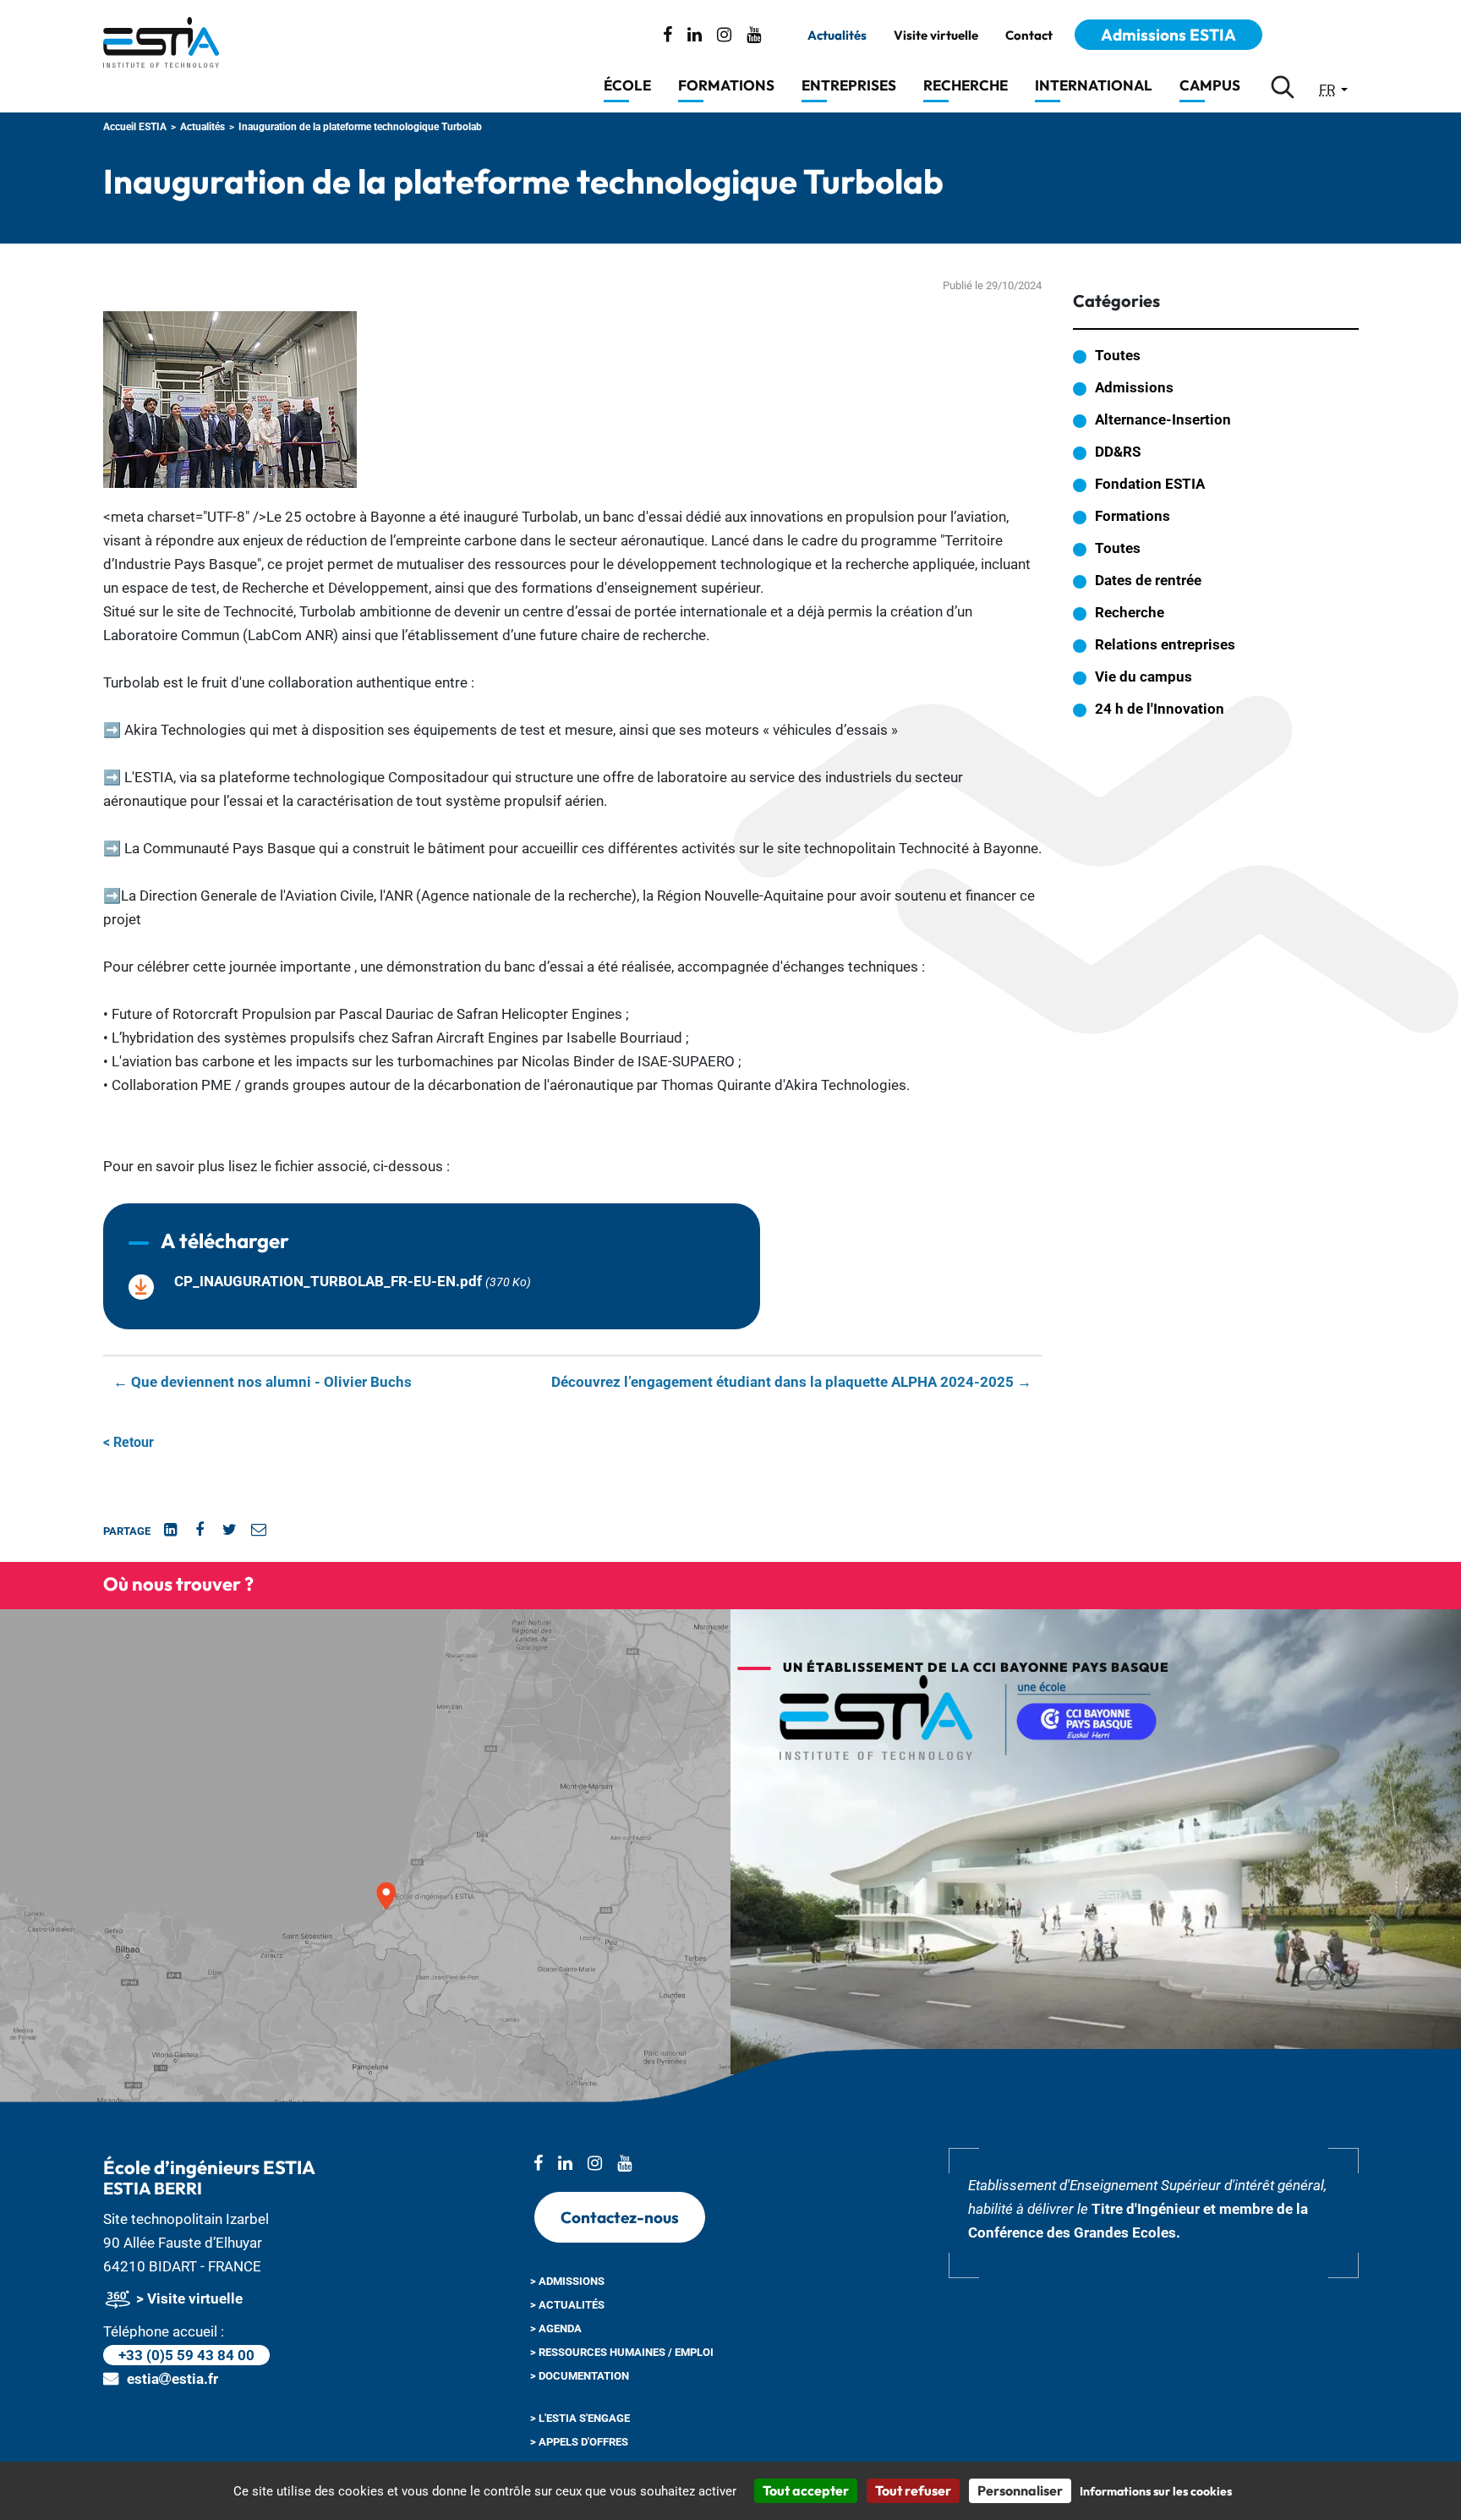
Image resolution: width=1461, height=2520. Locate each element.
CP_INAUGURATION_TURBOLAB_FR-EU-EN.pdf (328, 1281)
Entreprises (849, 85)
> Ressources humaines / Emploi (622, 2352)
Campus (1210, 85)
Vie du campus (1144, 677)
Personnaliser (1020, 2490)
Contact (1029, 36)
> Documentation (580, 2376)
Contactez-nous (620, 2217)
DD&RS (1118, 452)
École (627, 85)
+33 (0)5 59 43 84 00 (186, 2355)
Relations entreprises (1165, 644)
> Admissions (567, 2281)
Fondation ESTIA (1150, 484)
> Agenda (556, 2328)
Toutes (1118, 355)
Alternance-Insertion (1163, 419)
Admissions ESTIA (1168, 35)
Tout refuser (913, 2490)
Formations (726, 85)
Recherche (966, 85)
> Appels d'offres (579, 2442)
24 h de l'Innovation (1160, 709)
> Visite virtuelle (188, 2298)
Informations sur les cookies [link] (1156, 2491)
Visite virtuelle (936, 36)
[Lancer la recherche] (1283, 87)
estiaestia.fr (172, 2379)
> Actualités (567, 2305)
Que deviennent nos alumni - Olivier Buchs (263, 1382)
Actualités (837, 36)
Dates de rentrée (1148, 580)
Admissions (1134, 387)
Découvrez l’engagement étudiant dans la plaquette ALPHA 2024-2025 (791, 1382)
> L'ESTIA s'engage (580, 2418)
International (1094, 85)
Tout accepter (806, 2490)
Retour (129, 1442)
